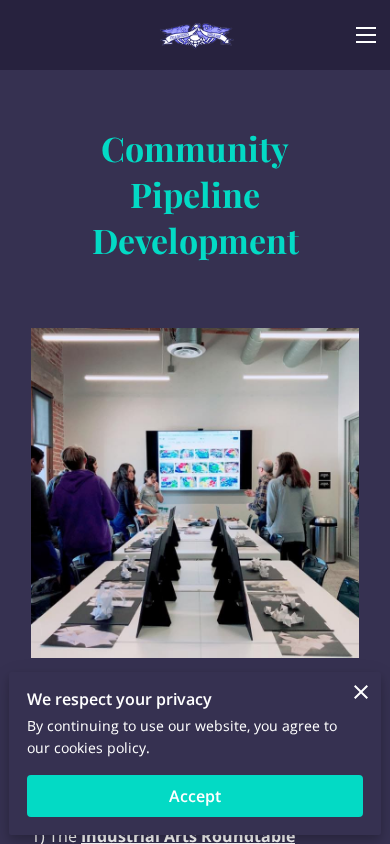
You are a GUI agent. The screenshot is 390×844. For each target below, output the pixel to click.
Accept (195, 796)
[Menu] (366, 35)
